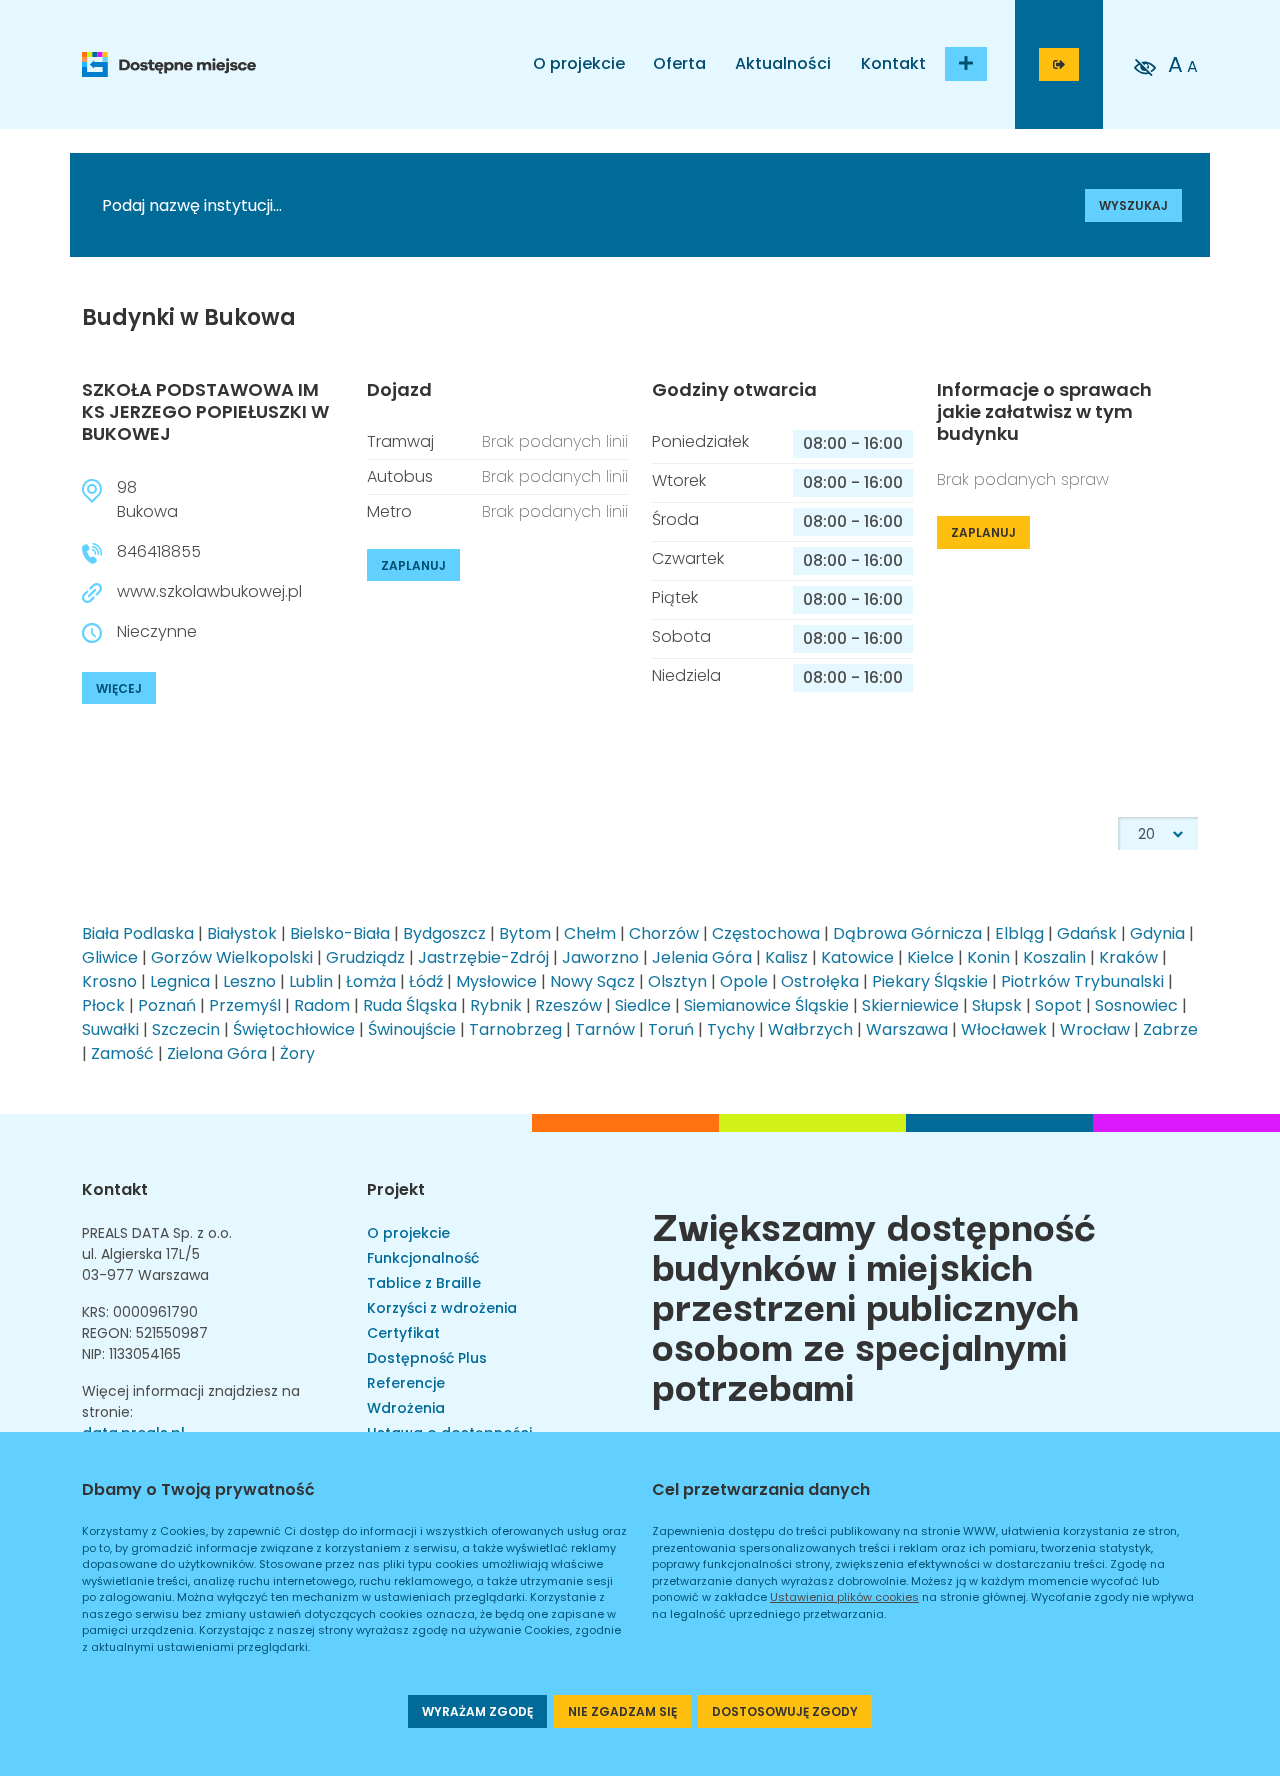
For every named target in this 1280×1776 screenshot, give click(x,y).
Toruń (671, 1029)
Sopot (1058, 1005)
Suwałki (110, 1029)
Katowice (857, 957)
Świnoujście (412, 1029)
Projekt (396, 1189)
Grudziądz (365, 957)
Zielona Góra (217, 1053)
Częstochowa (766, 933)
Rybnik (496, 1005)
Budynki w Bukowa (189, 318)
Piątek (675, 597)
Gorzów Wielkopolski (232, 957)
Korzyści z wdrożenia (442, 1308)
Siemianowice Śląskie (766, 1005)
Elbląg (1019, 933)
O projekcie (579, 63)
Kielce (930, 957)
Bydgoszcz (444, 933)
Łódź (426, 981)
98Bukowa (147, 499)
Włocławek (1004, 1029)
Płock (103, 1005)
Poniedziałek (700, 441)
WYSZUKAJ (1133, 205)
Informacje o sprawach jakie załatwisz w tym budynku (1044, 411)
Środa (675, 519)
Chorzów (664, 933)
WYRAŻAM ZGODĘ (477, 1711)
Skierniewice (910, 1005)
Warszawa (907, 1029)
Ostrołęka (820, 981)
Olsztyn (677, 981)
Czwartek (688, 558)
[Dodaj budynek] (966, 64)
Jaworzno (600, 957)
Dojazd (399, 390)
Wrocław (1095, 1029)
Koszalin (1054, 957)
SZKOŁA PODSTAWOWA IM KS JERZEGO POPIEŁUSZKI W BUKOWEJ (205, 411)
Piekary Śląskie (930, 981)
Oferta (679, 63)
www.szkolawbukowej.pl (209, 591)
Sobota (681, 636)
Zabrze (1170, 1029)
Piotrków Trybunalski (1082, 981)
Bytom (525, 933)
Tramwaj (400, 441)
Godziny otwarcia (734, 390)
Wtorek (679, 480)
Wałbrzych (810, 1029)
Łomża (371, 981)
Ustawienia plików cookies (844, 1597)
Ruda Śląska (410, 1005)
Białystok (242, 933)
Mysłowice (496, 981)
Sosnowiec (1136, 1005)
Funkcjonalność (423, 1258)
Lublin (311, 981)
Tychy (731, 1029)
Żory (297, 1053)
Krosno (109, 981)
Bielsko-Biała (340, 933)
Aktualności (783, 63)
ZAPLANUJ (413, 565)
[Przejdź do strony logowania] (1059, 64)
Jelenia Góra (702, 957)
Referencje (406, 1383)
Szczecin (186, 1029)
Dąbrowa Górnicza (907, 933)
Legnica (180, 981)
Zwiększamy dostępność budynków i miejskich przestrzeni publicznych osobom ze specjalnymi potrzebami (874, 1304)
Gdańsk (1087, 933)
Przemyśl (245, 1005)
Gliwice (110, 957)
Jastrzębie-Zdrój (483, 957)
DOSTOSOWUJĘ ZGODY (785, 1711)
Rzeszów (568, 1005)
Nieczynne (157, 631)
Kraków (1128, 957)
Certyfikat (403, 1333)
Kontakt (893, 63)
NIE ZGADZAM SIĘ (622, 1711)
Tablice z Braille (424, 1283)
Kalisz (786, 957)
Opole (744, 981)
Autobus (400, 476)
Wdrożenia (406, 1408)
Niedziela (686, 675)
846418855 (159, 551)
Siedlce (643, 1005)
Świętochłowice (294, 1029)
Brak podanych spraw (1023, 479)
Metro (389, 511)
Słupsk (997, 1005)
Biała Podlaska (138, 933)
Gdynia (1157, 933)
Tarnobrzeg (515, 1029)
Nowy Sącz (592, 981)
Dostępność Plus (427, 1358)
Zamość (122, 1053)
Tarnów (605, 1029)
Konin (988, 957)
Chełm (590, 933)
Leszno (249, 981)
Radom (322, 1005)
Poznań (167, 1005)
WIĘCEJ (119, 688)
